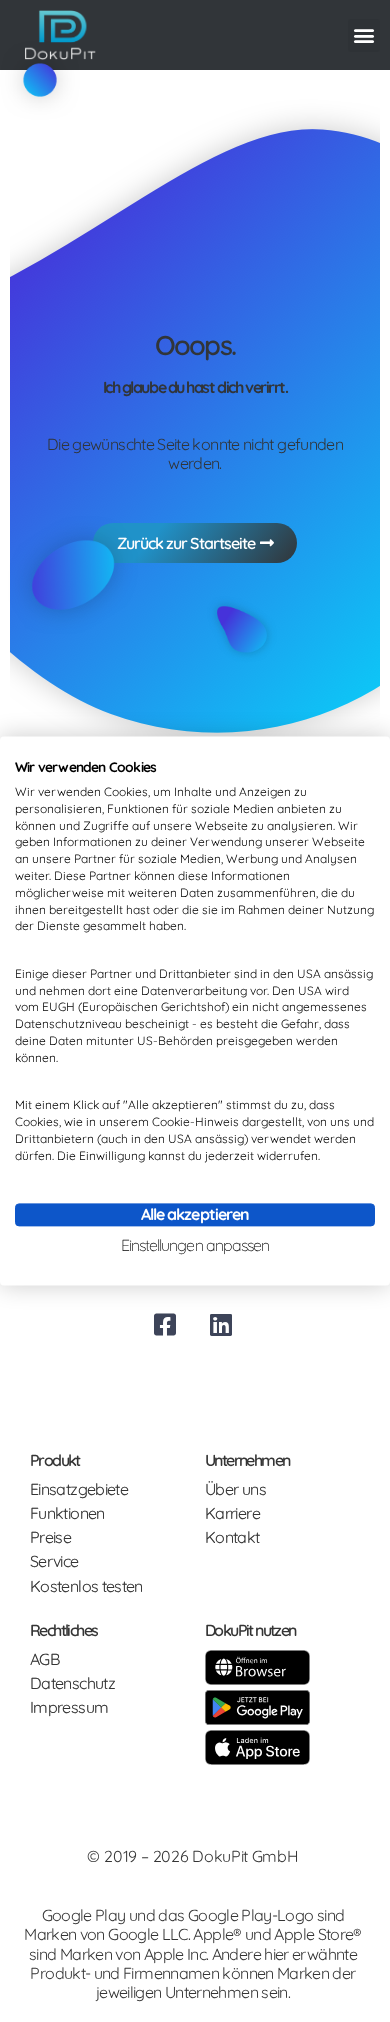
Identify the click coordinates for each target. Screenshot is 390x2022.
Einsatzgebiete (79, 1489)
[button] (364, 35)
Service (54, 1561)
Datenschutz (72, 1683)
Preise (50, 1537)
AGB (44, 1659)
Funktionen (67, 1513)
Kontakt (232, 1537)
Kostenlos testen (86, 1586)
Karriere (232, 1513)
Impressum (69, 1707)
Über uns (235, 1489)
